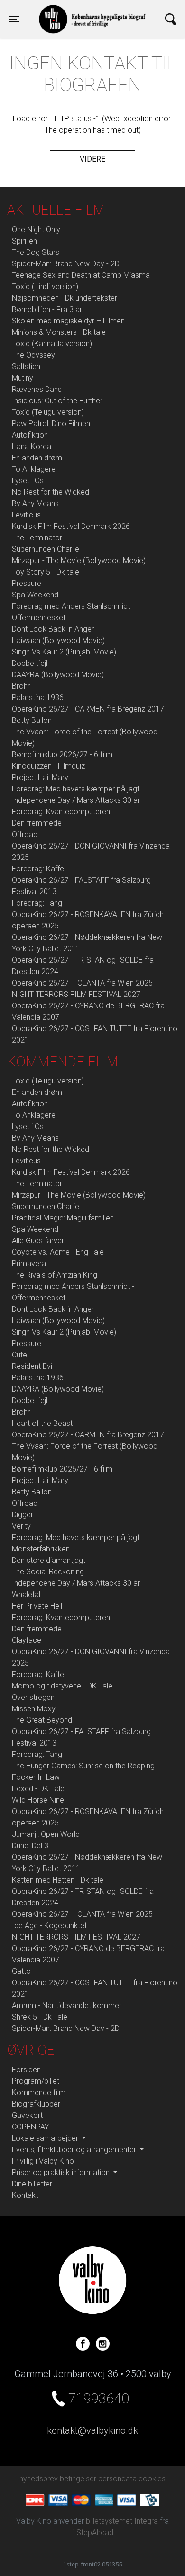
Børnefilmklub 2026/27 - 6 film (62, 755)
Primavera (29, 1264)
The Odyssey (33, 355)
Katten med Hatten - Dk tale (58, 1880)
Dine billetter (32, 2184)
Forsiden (26, 2070)
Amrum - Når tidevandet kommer (67, 2005)
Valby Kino (61, 10)
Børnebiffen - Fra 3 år (47, 309)
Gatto (21, 1971)
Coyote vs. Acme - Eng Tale (58, 1252)
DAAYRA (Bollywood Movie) (58, 675)
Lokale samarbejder (46, 2138)
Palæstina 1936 (38, 698)
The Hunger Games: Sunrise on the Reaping (83, 1766)
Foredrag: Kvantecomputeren (61, 812)
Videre (92, 159)
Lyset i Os (28, 481)
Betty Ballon (32, 720)
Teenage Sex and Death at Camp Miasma (81, 275)
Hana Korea (32, 446)
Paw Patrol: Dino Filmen (51, 424)
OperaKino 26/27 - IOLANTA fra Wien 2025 (82, 983)
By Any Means (35, 503)
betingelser (78, 2479)
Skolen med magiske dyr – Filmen (68, 321)
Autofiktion (30, 435)
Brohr (21, 686)
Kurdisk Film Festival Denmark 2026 (71, 526)
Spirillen (24, 241)
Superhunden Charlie (46, 549)
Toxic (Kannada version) (52, 344)
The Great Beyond (42, 1720)
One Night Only (36, 229)
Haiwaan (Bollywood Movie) (58, 640)
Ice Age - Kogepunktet (49, 1926)
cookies (152, 2479)
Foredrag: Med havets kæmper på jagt (76, 789)
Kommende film (39, 2093)
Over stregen (33, 1697)
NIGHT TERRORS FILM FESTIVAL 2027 (76, 994)
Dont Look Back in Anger (53, 629)
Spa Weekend (35, 595)
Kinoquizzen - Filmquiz (48, 766)
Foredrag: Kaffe (38, 869)
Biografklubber (36, 2104)
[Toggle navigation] (171, 19)
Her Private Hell (37, 1606)
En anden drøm (37, 458)
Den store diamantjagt (49, 1560)
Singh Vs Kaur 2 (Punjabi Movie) (64, 652)
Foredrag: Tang (37, 903)
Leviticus (26, 515)
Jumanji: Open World (46, 1834)
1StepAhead (93, 2532)
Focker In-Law (36, 1777)
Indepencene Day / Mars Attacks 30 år (76, 800)
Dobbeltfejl (30, 663)
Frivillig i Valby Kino (43, 2161)
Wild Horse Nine (38, 1800)
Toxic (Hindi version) (45, 287)
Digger (23, 1515)
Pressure (27, 583)
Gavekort (27, 2115)
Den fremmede (37, 823)
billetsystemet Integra (122, 2521)
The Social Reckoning (48, 1572)
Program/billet (36, 2081)
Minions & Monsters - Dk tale (59, 332)
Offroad (25, 834)
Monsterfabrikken (41, 1549)
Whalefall (27, 1595)
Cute (19, 1355)
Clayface (27, 1640)
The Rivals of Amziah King (55, 1275)
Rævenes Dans (37, 389)
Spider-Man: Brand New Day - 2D (66, 264)
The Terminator (37, 538)
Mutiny (23, 378)
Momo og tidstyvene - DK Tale (62, 1686)
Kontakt (25, 2195)
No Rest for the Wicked (51, 492)
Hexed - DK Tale (38, 1789)
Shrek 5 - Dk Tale (40, 2017)
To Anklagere (34, 469)
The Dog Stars (36, 252)
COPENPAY (30, 2127)
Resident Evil (33, 1366)
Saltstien (26, 366)
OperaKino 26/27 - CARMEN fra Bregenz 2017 (88, 709)
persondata (117, 2479)
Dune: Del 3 (30, 1846)
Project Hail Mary (40, 777)
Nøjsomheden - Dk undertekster (65, 298)
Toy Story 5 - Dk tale (46, 572)
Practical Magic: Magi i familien (63, 1218)
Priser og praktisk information (62, 2172)
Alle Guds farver (38, 1241)
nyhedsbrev (39, 2479)
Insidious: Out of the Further (57, 401)
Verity (21, 1526)
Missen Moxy (34, 1709)
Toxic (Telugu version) (48, 412)
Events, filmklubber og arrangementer (75, 2150)
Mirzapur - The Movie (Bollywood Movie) (79, 561)
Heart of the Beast (42, 1423)
